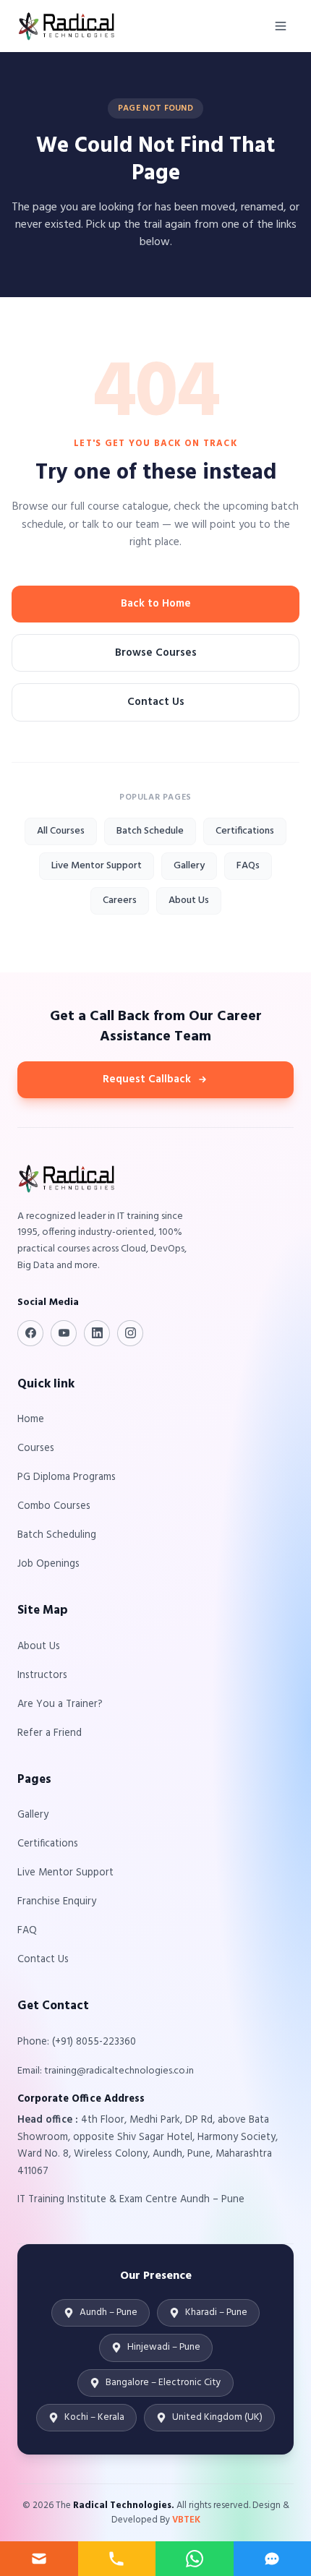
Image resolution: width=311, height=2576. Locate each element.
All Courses (61, 831)
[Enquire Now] (39, 2559)
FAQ (27, 1931)
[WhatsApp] (195, 2559)
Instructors (42, 1676)
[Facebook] (30, 1333)
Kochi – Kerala (94, 2417)
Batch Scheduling (57, 1535)
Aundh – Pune (108, 2312)
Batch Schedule (150, 831)
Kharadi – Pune (216, 2312)
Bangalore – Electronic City (163, 2383)
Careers (120, 900)
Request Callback (147, 1079)
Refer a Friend (50, 1733)
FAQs (248, 866)
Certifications (245, 831)
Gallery (189, 866)
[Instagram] (130, 1333)
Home (31, 1420)
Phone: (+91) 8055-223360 (77, 2042)
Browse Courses (156, 653)
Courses (36, 1449)
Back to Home (156, 604)
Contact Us (156, 702)
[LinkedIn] (97, 1333)
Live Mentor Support (97, 866)
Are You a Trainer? (60, 1704)
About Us (189, 900)
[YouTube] (64, 1333)
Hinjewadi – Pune (164, 2347)
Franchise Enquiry (57, 1902)
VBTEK (186, 2520)
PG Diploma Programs (67, 1477)
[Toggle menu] (281, 26)
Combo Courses (54, 1506)
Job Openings (48, 1564)
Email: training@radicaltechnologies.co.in (106, 2071)
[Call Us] (117, 2559)
